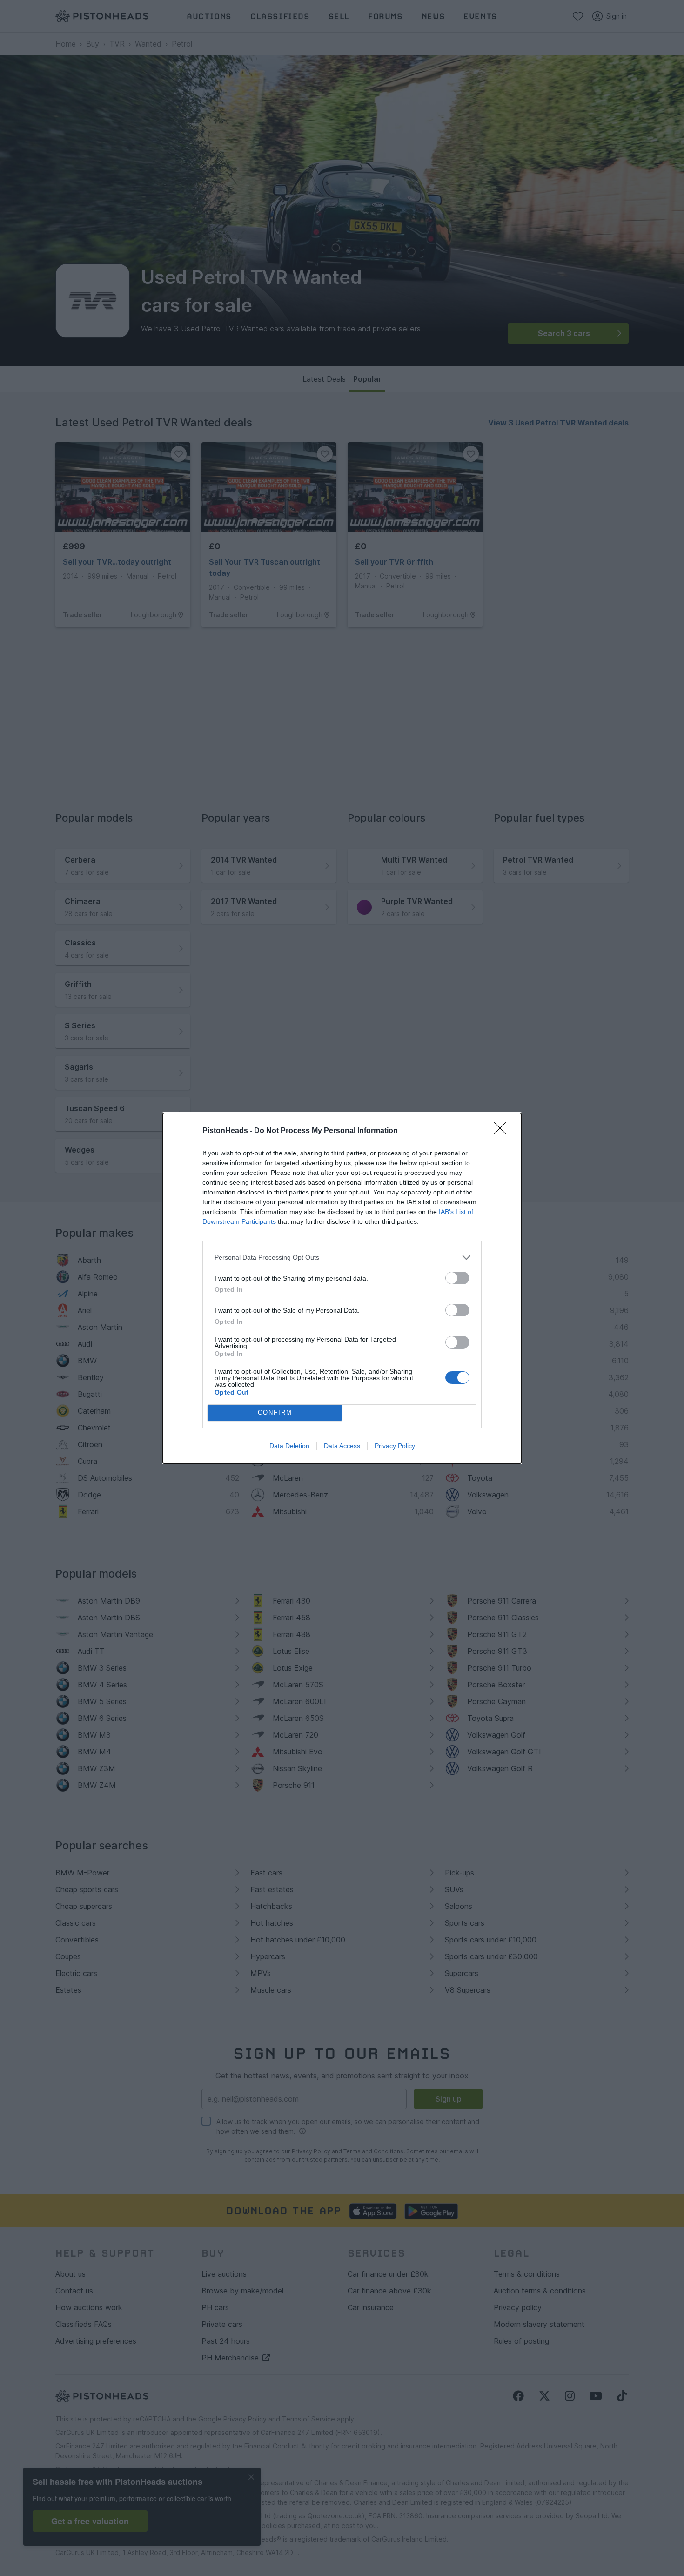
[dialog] (342, 1288)
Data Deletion (289, 1446)
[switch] (457, 1278)
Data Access (342, 1446)
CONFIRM (275, 1413)
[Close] (503, 1131)
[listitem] (342, 1258)
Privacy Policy (395, 1446)
